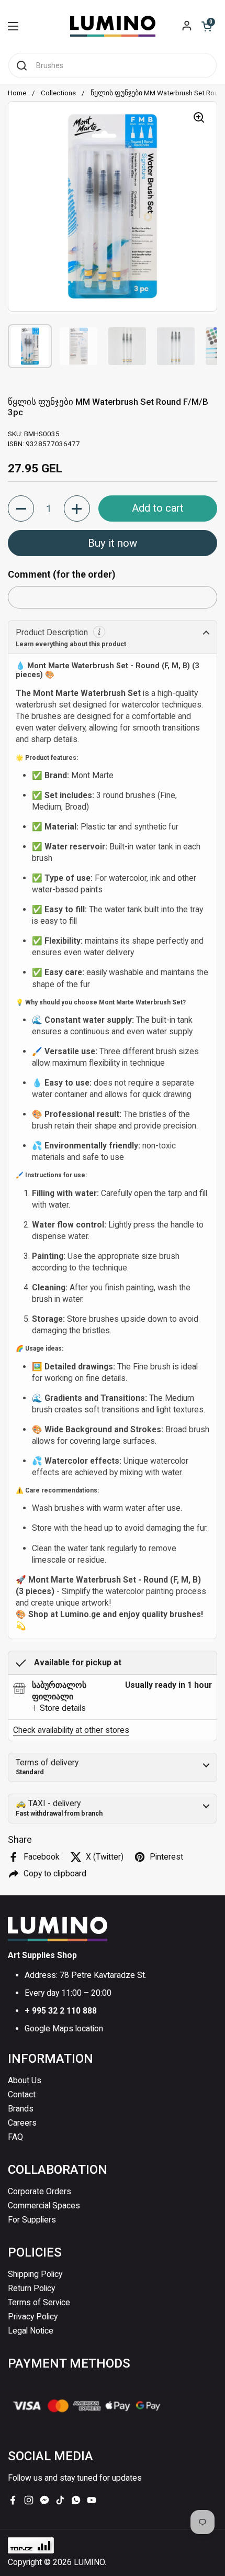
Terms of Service (39, 2302)
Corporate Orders (40, 2191)
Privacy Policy (33, 2317)
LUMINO (89, 2562)
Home (17, 93)
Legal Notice (31, 2331)
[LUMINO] (113, 26)
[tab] (59, 1708)
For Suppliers (32, 2220)
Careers (22, 2123)
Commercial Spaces (44, 2205)
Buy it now (113, 543)
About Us (25, 2080)
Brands (21, 2109)
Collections (58, 93)
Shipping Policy (35, 2274)
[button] (207, 26)
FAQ (15, 2137)
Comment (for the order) (62, 574)
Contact (22, 2094)
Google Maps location (64, 2028)
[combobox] (113, 65)
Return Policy (31, 2288)
